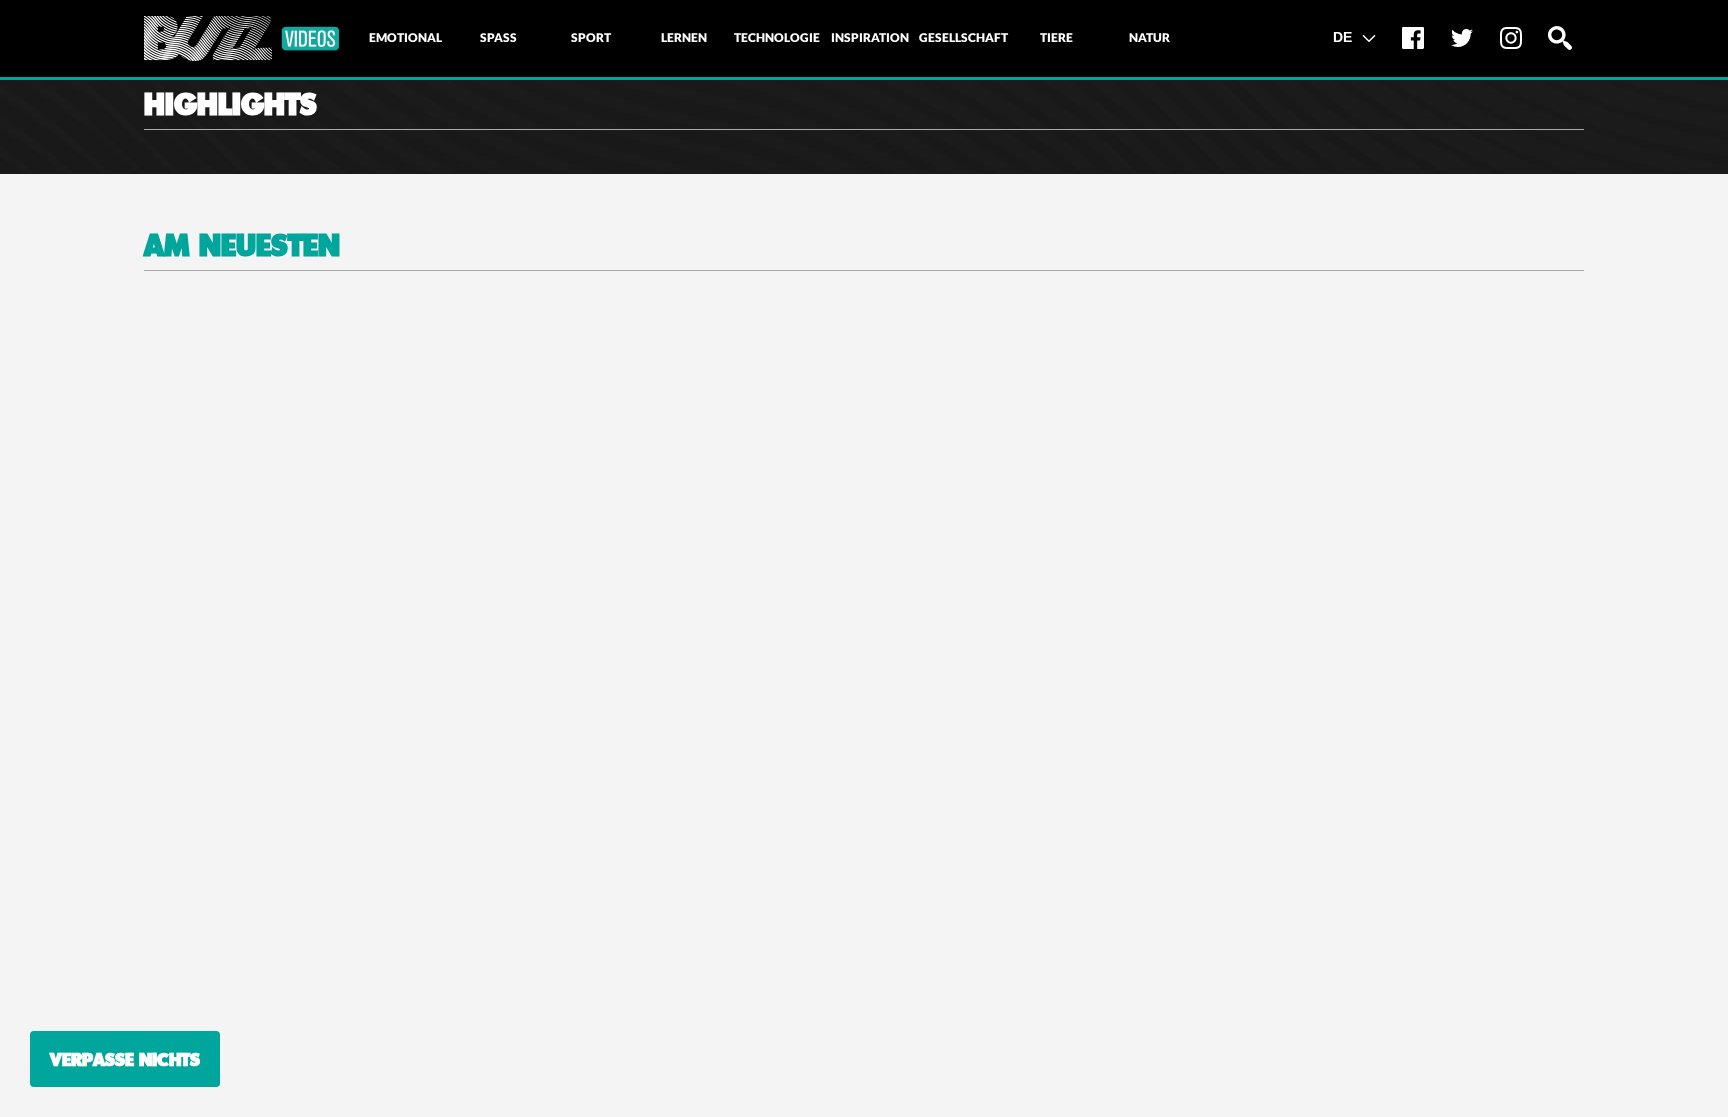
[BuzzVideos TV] (241, 38)
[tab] (405, 38)
